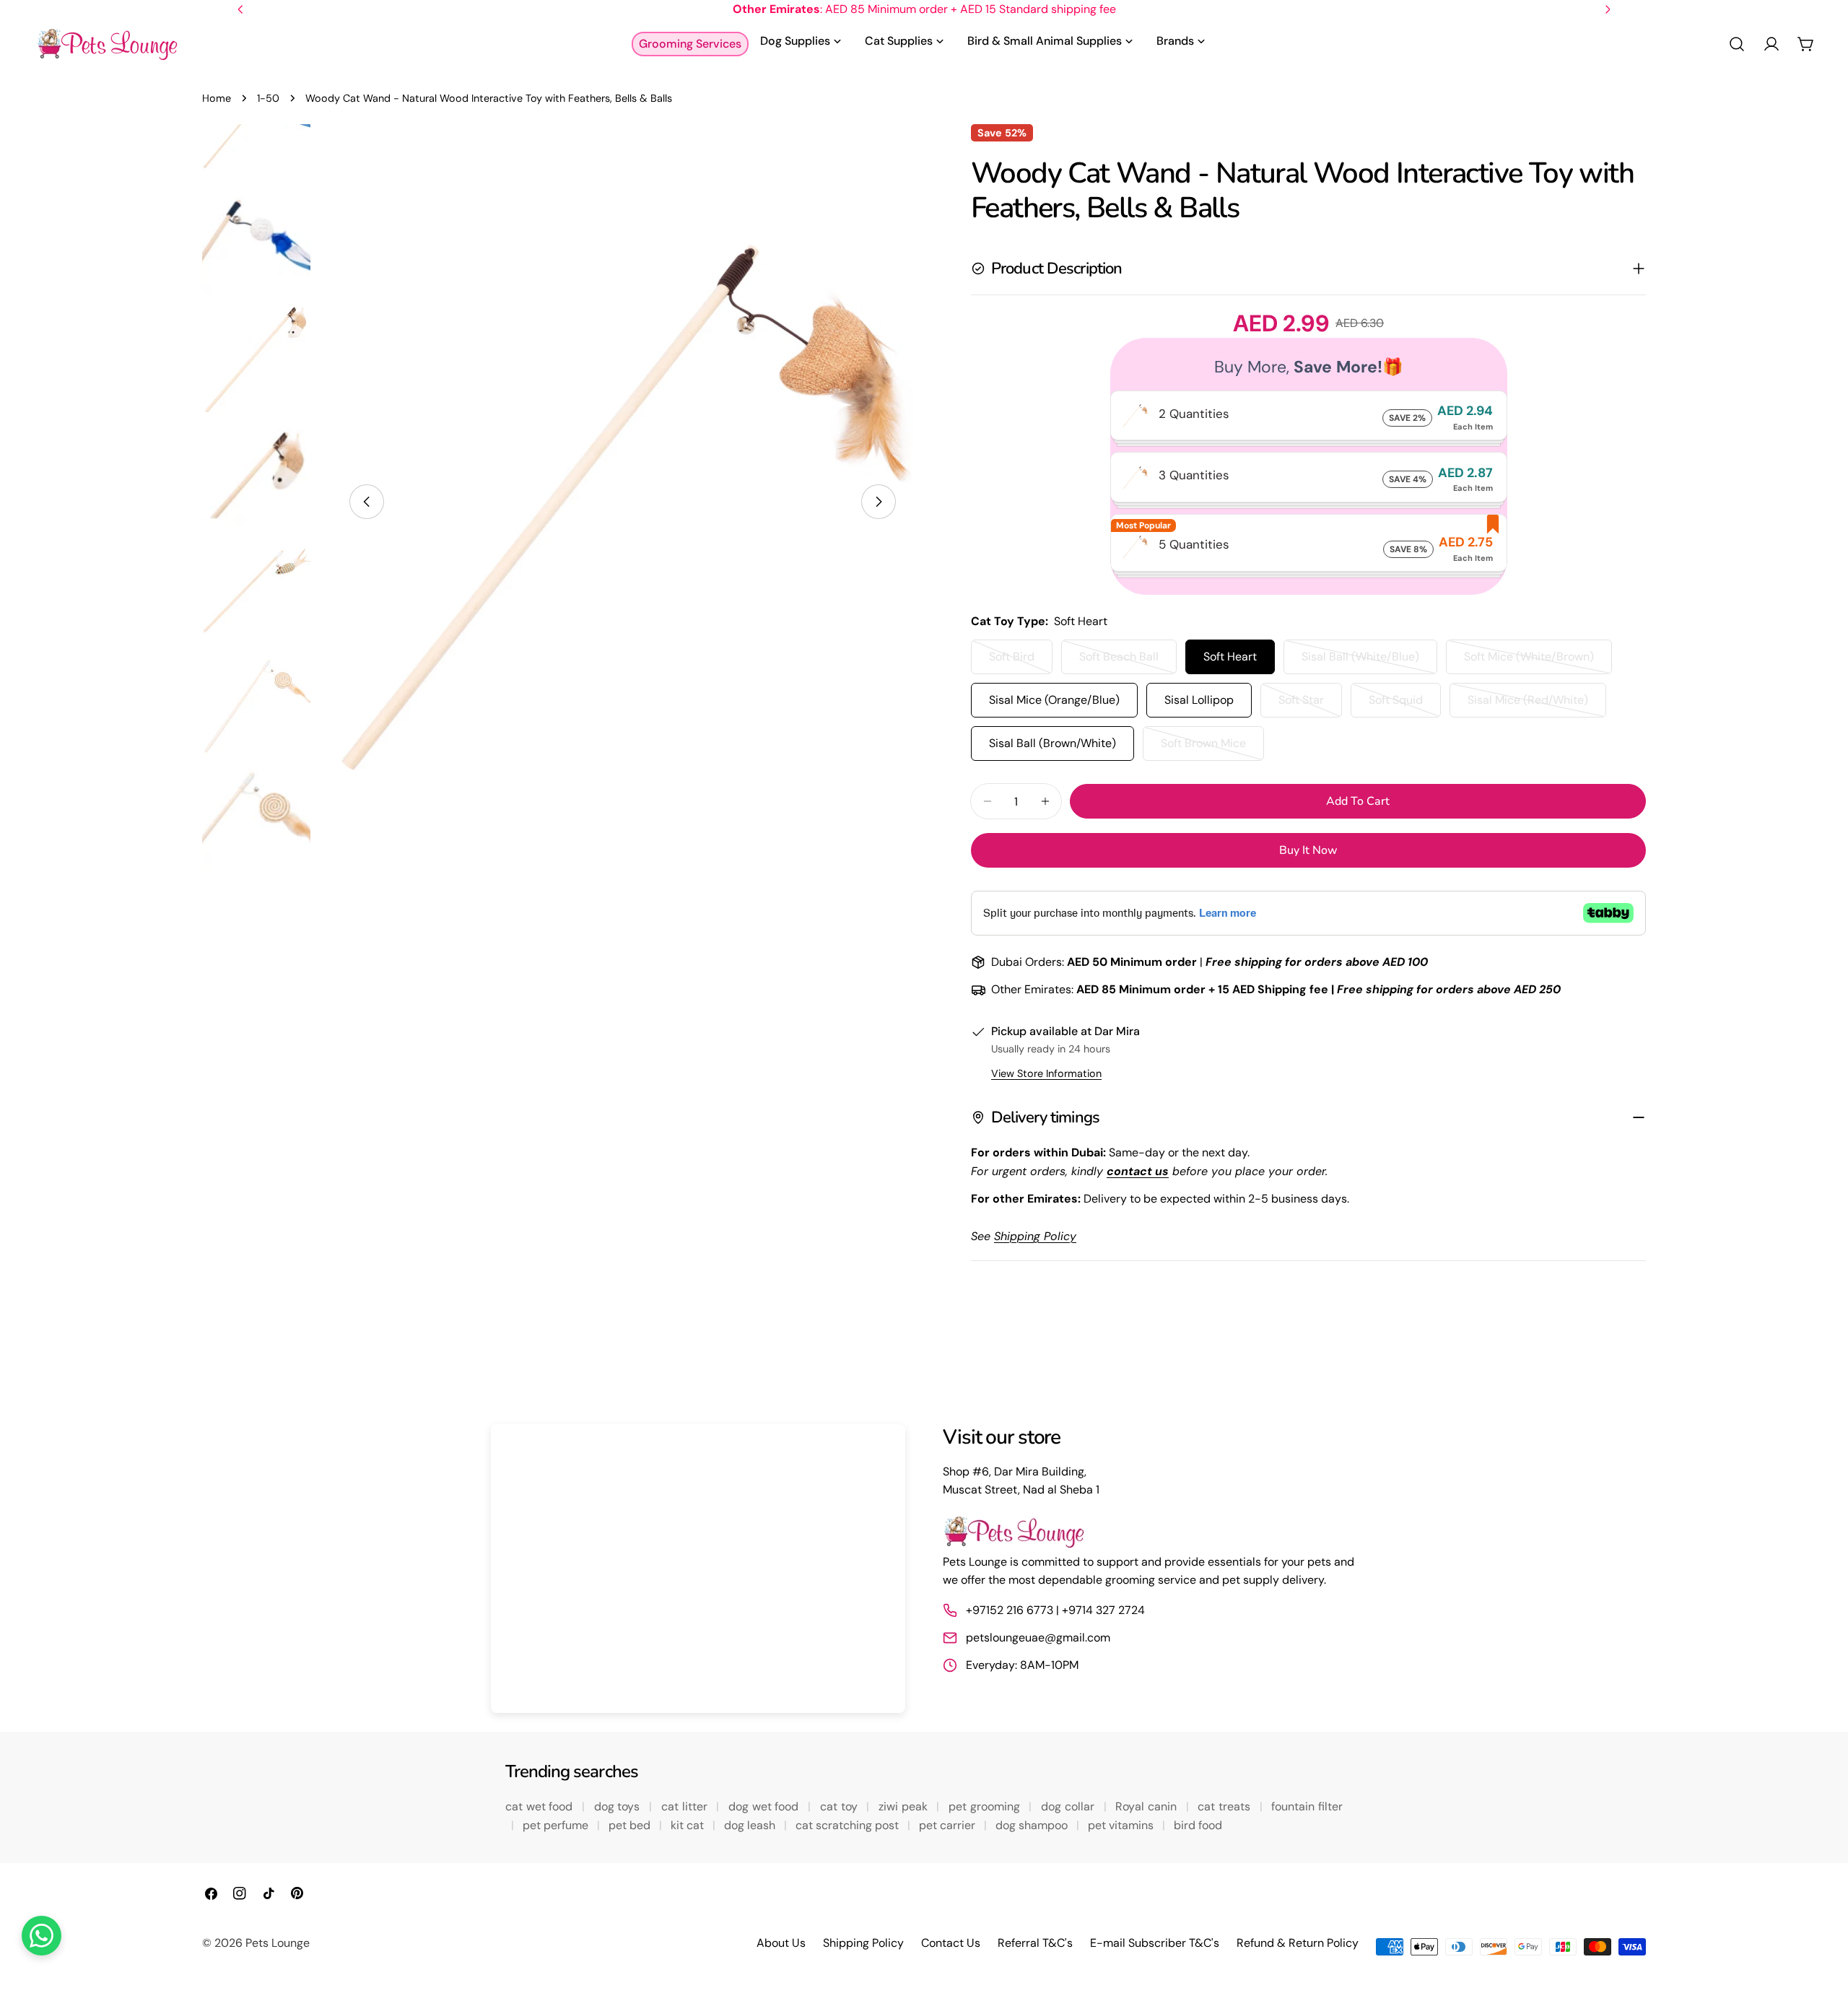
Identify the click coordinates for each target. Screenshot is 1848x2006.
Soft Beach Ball (1128, 662)
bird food (1198, 1825)
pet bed (631, 1825)
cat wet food (541, 1806)
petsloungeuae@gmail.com (1038, 1637)
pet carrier (949, 1825)
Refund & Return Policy (1298, 1943)
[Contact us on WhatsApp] (42, 1936)
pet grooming (986, 1806)
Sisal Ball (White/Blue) (1361, 662)
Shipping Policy (863, 1943)
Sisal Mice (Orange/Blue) (1054, 700)
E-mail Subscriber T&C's (1155, 1943)
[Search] (1737, 44)
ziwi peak (905, 1806)
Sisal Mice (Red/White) (1528, 705)
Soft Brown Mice (1212, 748)
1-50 (268, 98)
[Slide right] (879, 502)
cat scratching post (849, 1825)
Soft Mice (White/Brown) (1529, 662)
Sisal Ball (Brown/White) (1052, 743)
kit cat (689, 1825)
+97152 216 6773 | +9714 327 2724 (1055, 1610)
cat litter (686, 1806)
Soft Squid (1405, 705)
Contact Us (951, 1943)
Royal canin (1147, 1806)
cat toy (840, 1806)
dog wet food (765, 1806)
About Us (781, 1943)
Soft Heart (1230, 657)
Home (217, 98)
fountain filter (1307, 1806)
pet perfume (557, 1825)
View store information (1046, 1073)
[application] (698, 1569)
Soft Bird (1021, 662)
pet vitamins (1122, 1825)
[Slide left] (367, 502)
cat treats (1225, 1806)
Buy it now (1308, 850)
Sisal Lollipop (1199, 700)
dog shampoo (1033, 1825)
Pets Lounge (278, 1943)
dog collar (1069, 1806)
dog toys (619, 1806)
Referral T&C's (1035, 1943)
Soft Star (1310, 705)
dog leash (751, 1825)
